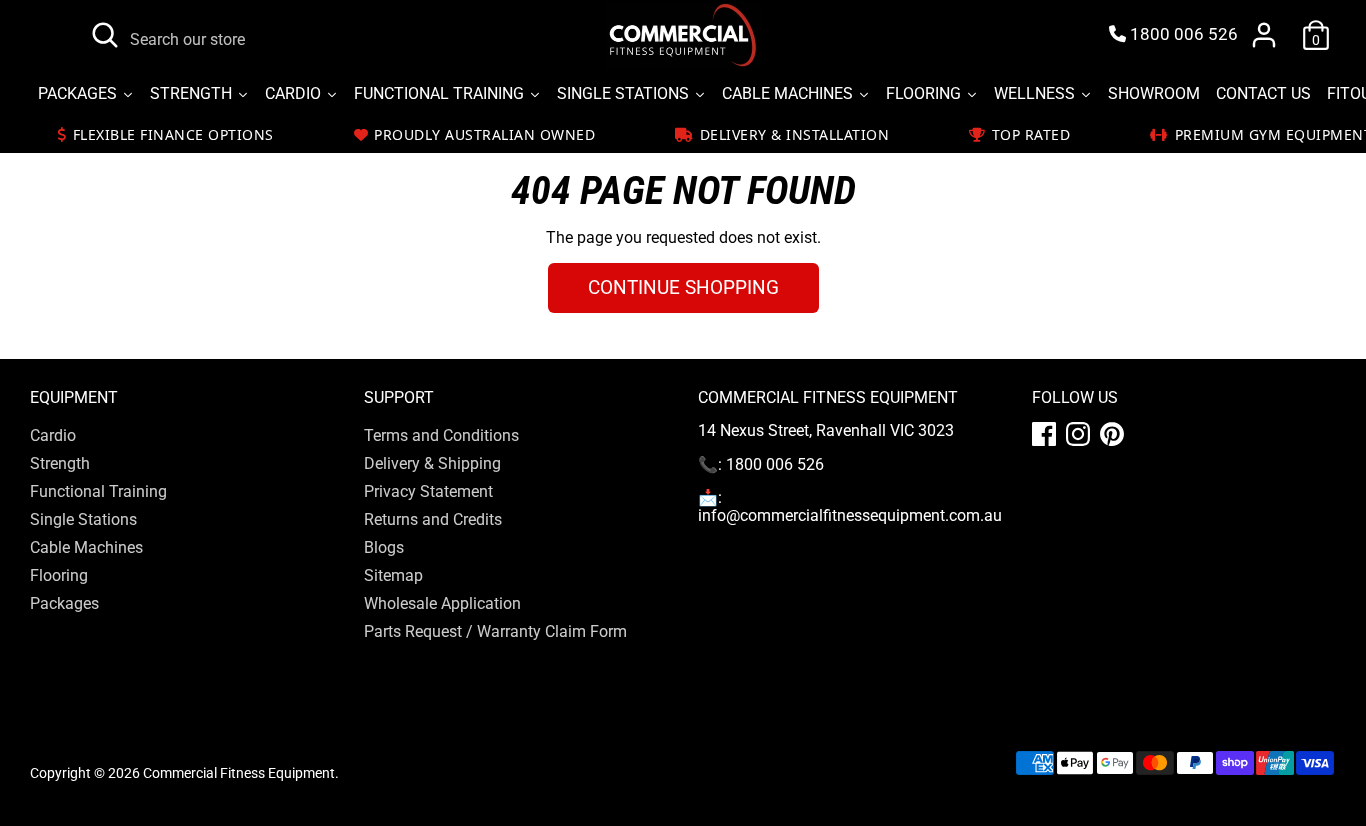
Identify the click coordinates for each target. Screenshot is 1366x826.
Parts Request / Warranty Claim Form (495, 631)
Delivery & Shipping (432, 463)
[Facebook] (1044, 434)
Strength (60, 463)
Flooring (59, 575)
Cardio (53, 435)
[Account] (1264, 35)
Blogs (384, 547)
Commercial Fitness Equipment (239, 773)
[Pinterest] (1112, 434)
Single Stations (83, 519)
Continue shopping (683, 287)
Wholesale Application (442, 603)
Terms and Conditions (441, 435)
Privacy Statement (428, 491)
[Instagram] (1078, 434)
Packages (64, 603)
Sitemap (393, 575)
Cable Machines (86, 547)
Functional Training (98, 491)
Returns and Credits (433, 519)
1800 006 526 (1182, 34)
